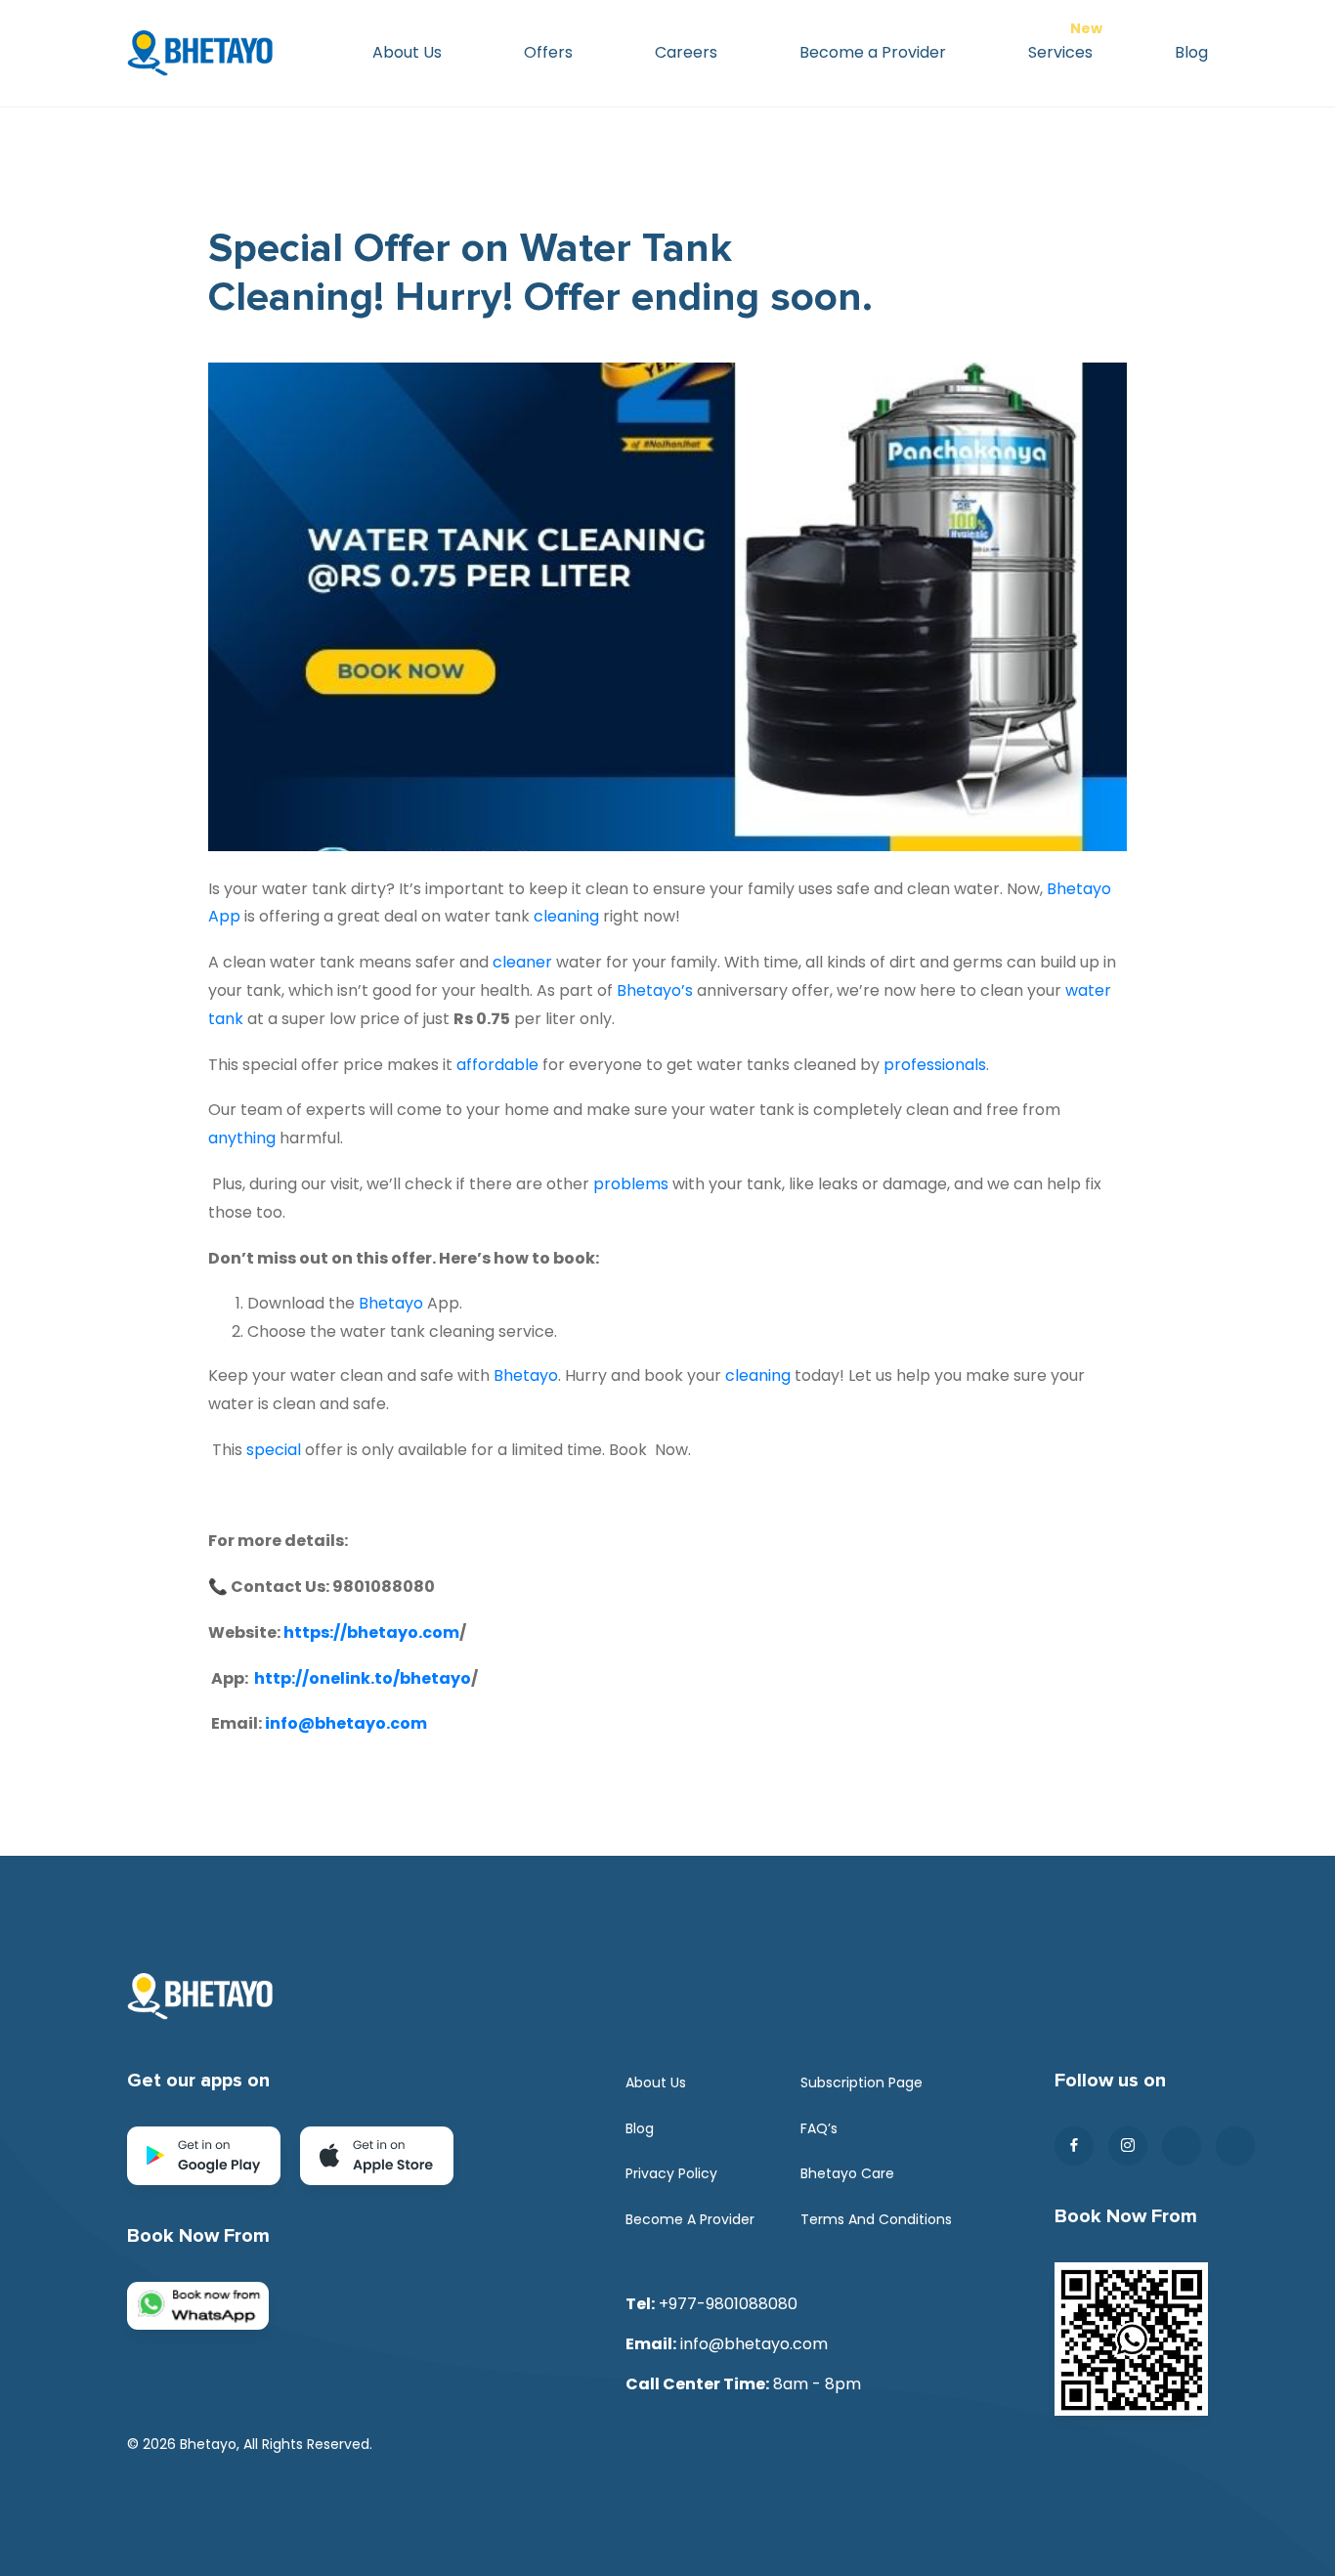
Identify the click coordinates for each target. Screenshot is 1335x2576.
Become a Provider (873, 52)
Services (1060, 52)
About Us (407, 52)
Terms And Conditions (876, 2219)
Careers (686, 52)
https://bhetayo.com (371, 1632)
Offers (548, 52)
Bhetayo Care (847, 2173)
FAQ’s (819, 2128)
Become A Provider (690, 2219)
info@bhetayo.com (346, 1723)
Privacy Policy (671, 2173)
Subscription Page (861, 2082)
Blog (1191, 52)
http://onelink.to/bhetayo (363, 1678)
